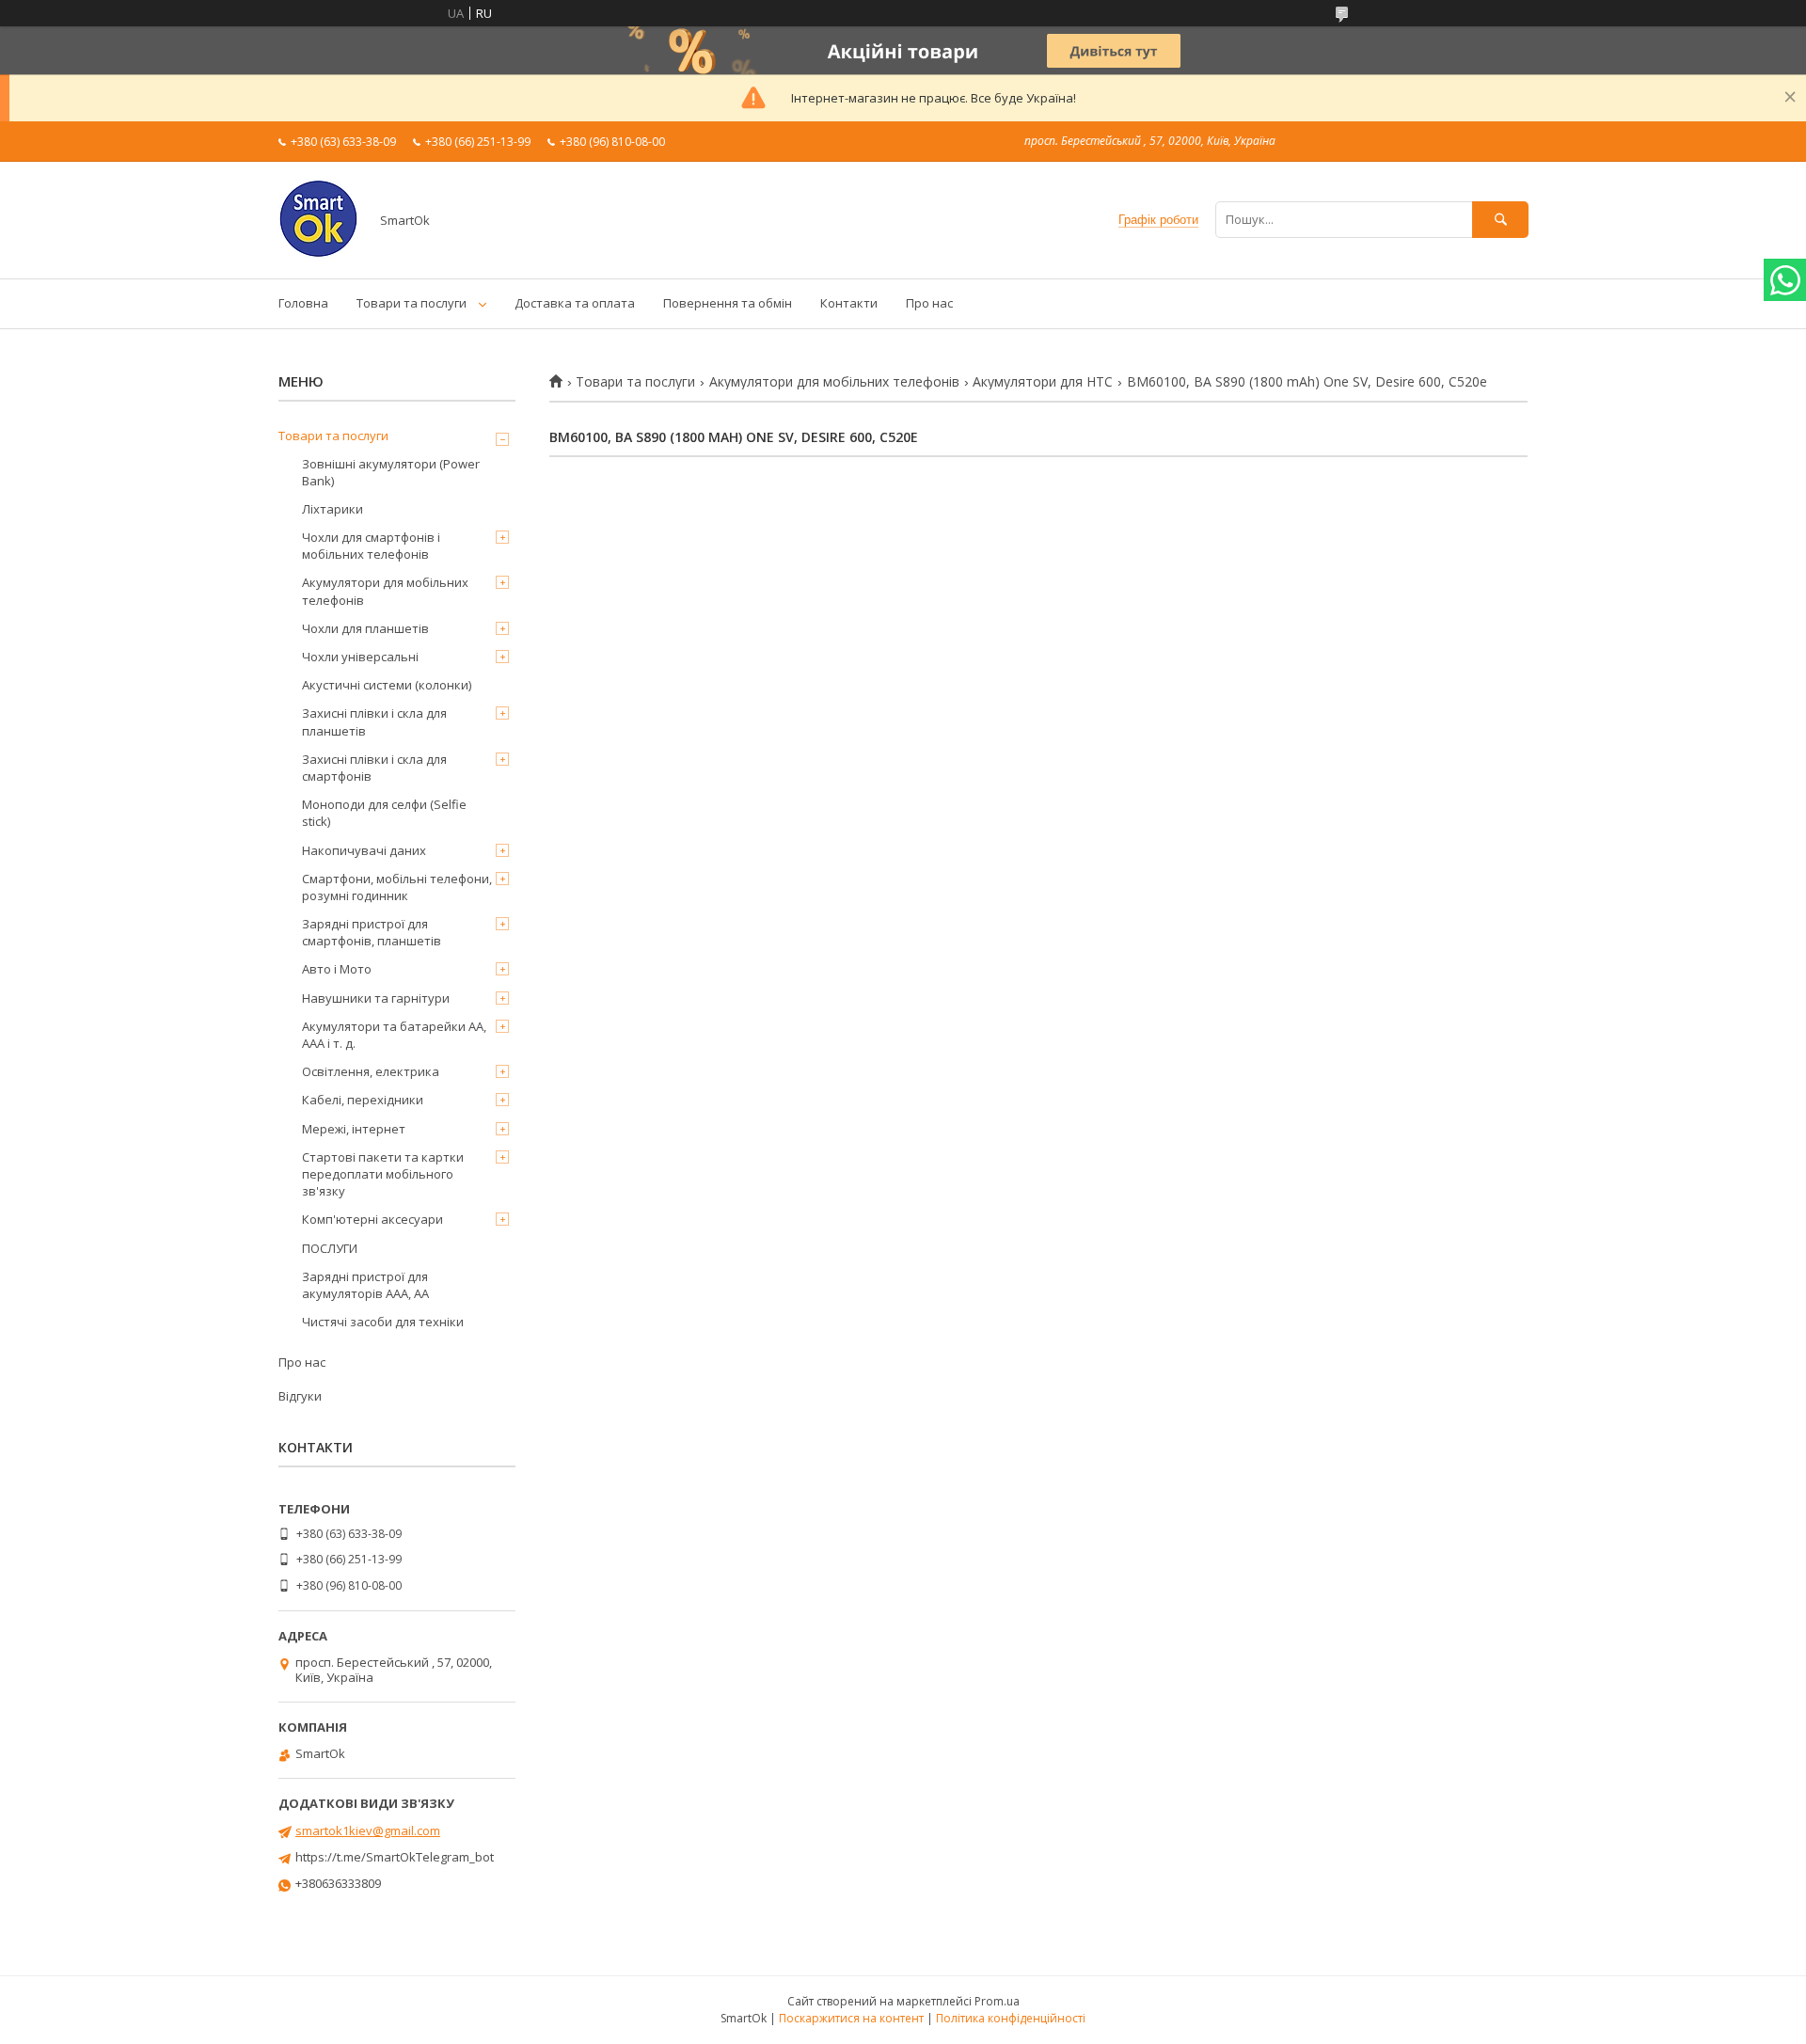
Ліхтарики (333, 509)
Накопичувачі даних (364, 850)
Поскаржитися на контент (851, 2018)
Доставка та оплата (575, 303)
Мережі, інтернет (354, 1129)
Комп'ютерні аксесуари (372, 1219)
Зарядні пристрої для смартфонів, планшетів (372, 932)
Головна (303, 303)
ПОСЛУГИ (330, 1248)
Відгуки (300, 1396)
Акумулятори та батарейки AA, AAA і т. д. (394, 1035)
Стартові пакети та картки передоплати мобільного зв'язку (383, 1174)
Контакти (849, 303)
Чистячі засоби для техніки (383, 1322)
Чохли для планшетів (365, 628)
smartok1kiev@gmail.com (368, 1830)
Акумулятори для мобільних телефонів (834, 382)
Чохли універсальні (360, 657)
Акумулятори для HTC (1043, 382)
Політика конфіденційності (1011, 2018)
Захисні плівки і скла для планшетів (374, 721)
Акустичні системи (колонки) (387, 685)
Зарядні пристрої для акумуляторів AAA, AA (365, 1285)
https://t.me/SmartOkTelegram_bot (395, 1857)
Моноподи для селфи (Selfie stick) (384, 813)
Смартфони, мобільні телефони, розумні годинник (397, 887)
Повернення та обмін (728, 303)
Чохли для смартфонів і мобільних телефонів (371, 546)
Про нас (929, 303)
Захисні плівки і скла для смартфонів (374, 768)
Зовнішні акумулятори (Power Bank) (391, 472)
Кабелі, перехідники (363, 1100)
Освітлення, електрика (371, 1071)
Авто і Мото (337, 969)
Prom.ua (997, 2001)
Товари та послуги (412, 303)
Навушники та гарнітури (376, 998)
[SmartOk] (318, 254)
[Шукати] (1500, 220)
